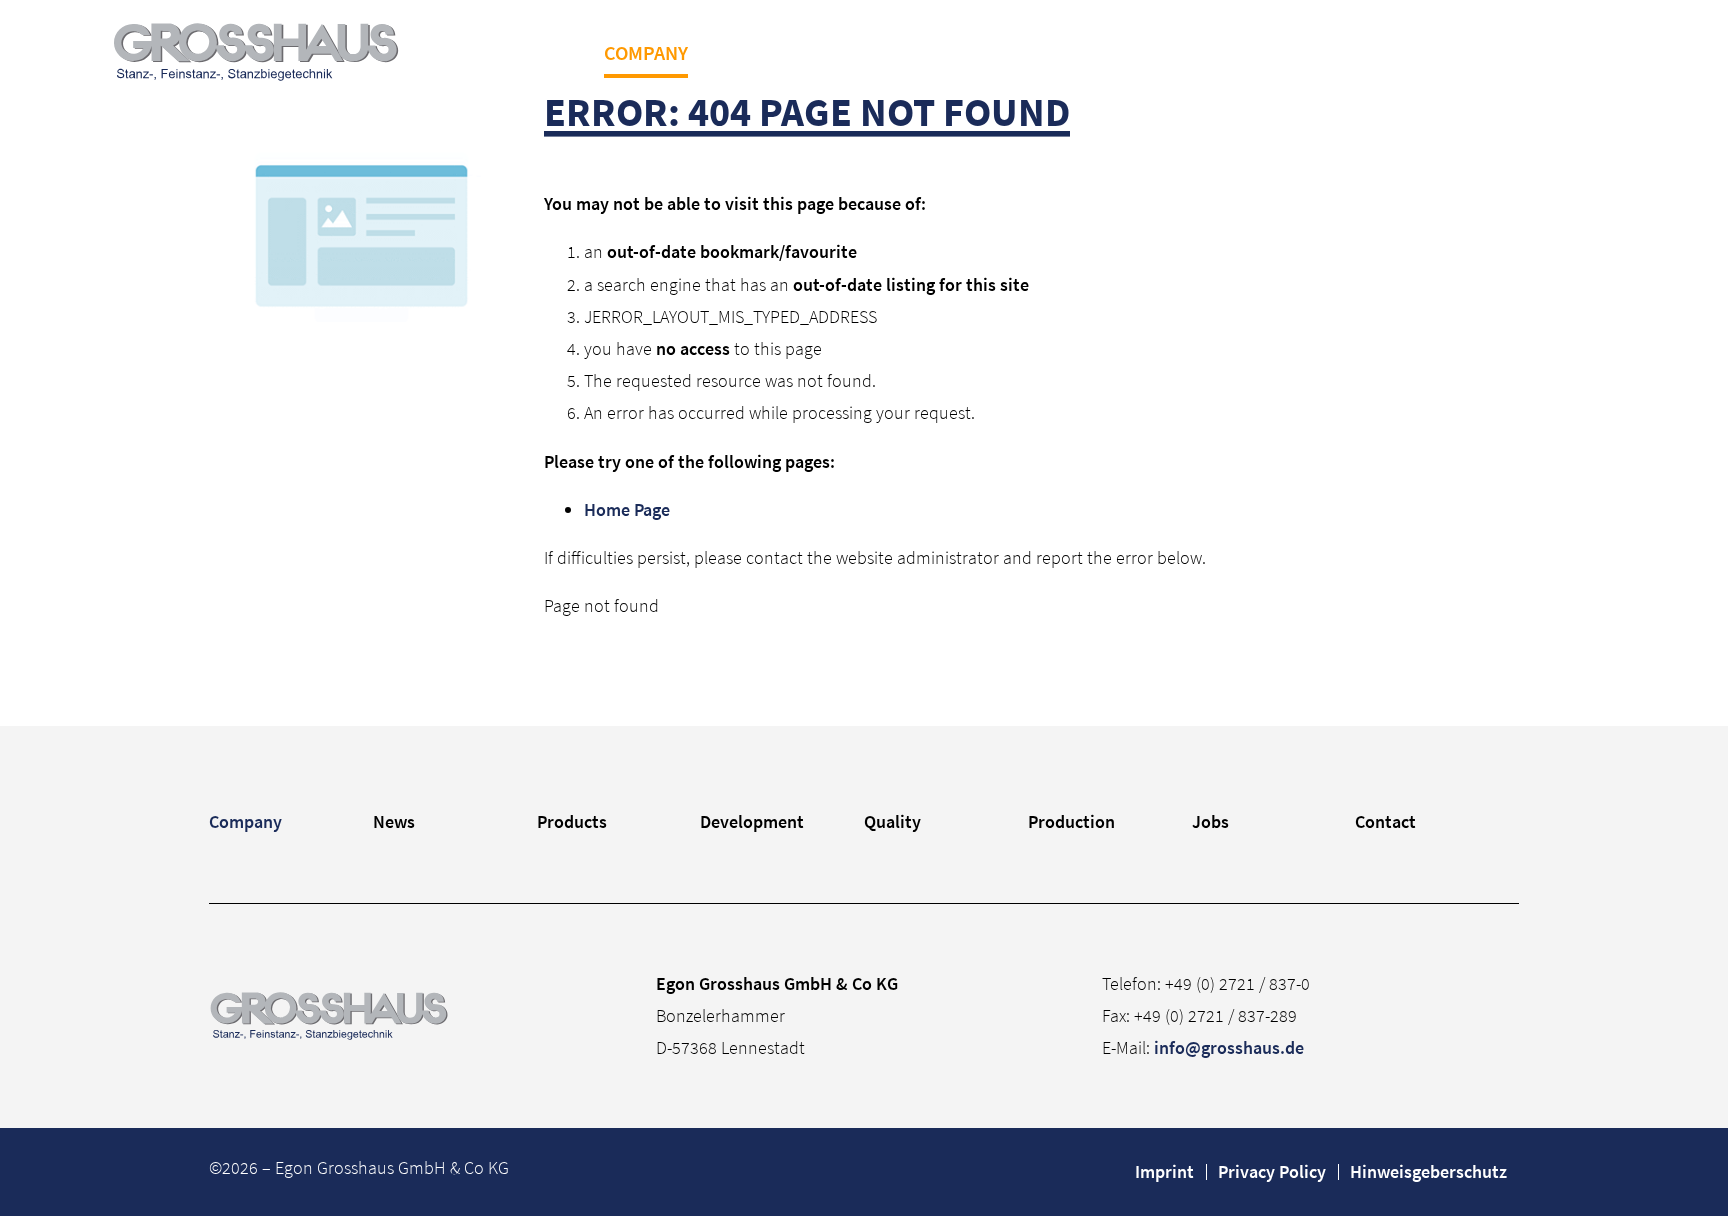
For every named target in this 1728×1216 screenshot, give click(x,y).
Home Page (627, 509)
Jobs (1372, 52)
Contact (1467, 52)
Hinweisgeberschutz (1428, 1171)
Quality (1130, 52)
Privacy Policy (1272, 1171)
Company (646, 52)
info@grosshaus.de (1229, 1047)
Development (996, 52)
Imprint (1164, 1171)
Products (851, 52)
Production (1258, 52)
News (745, 52)
